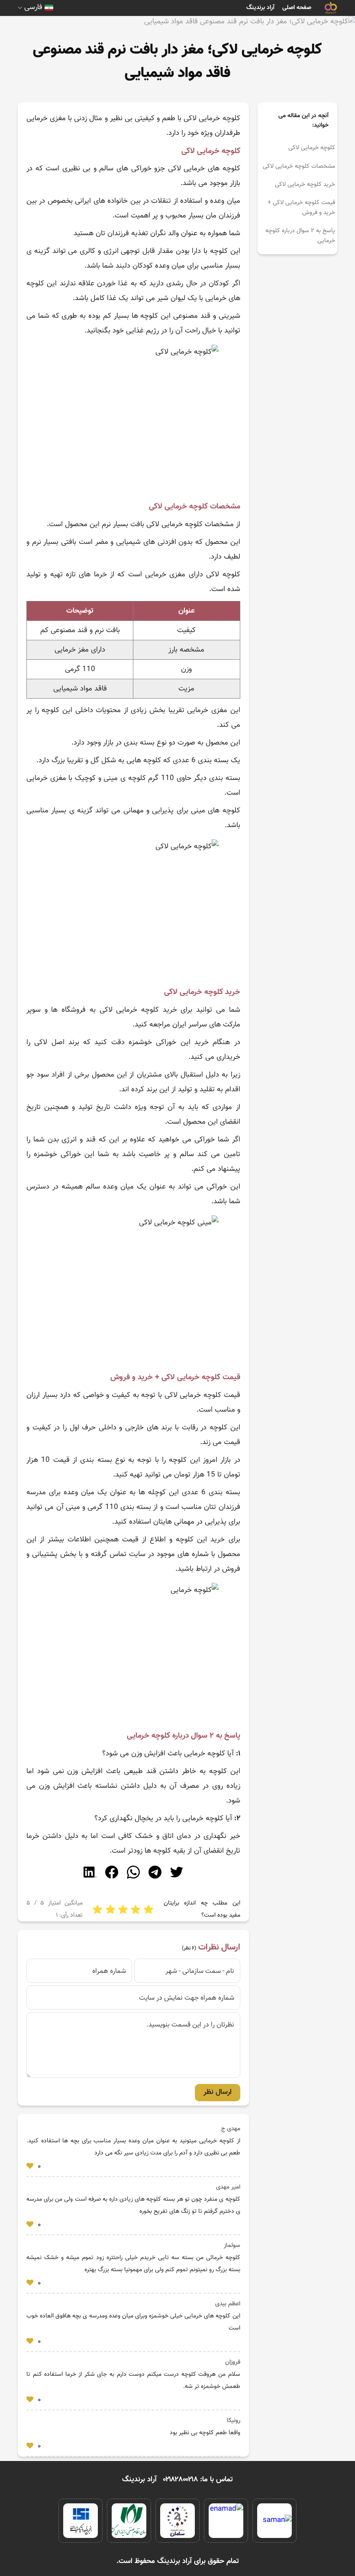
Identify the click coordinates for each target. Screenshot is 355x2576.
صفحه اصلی (297, 8)
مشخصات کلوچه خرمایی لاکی (299, 166)
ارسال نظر (218, 2092)
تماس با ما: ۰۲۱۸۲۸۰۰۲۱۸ (198, 2480)
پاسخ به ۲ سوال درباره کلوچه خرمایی (300, 236)
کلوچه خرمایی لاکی (312, 148)
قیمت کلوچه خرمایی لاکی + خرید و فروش (301, 208)
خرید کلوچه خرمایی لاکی (305, 185)
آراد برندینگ (260, 8)
